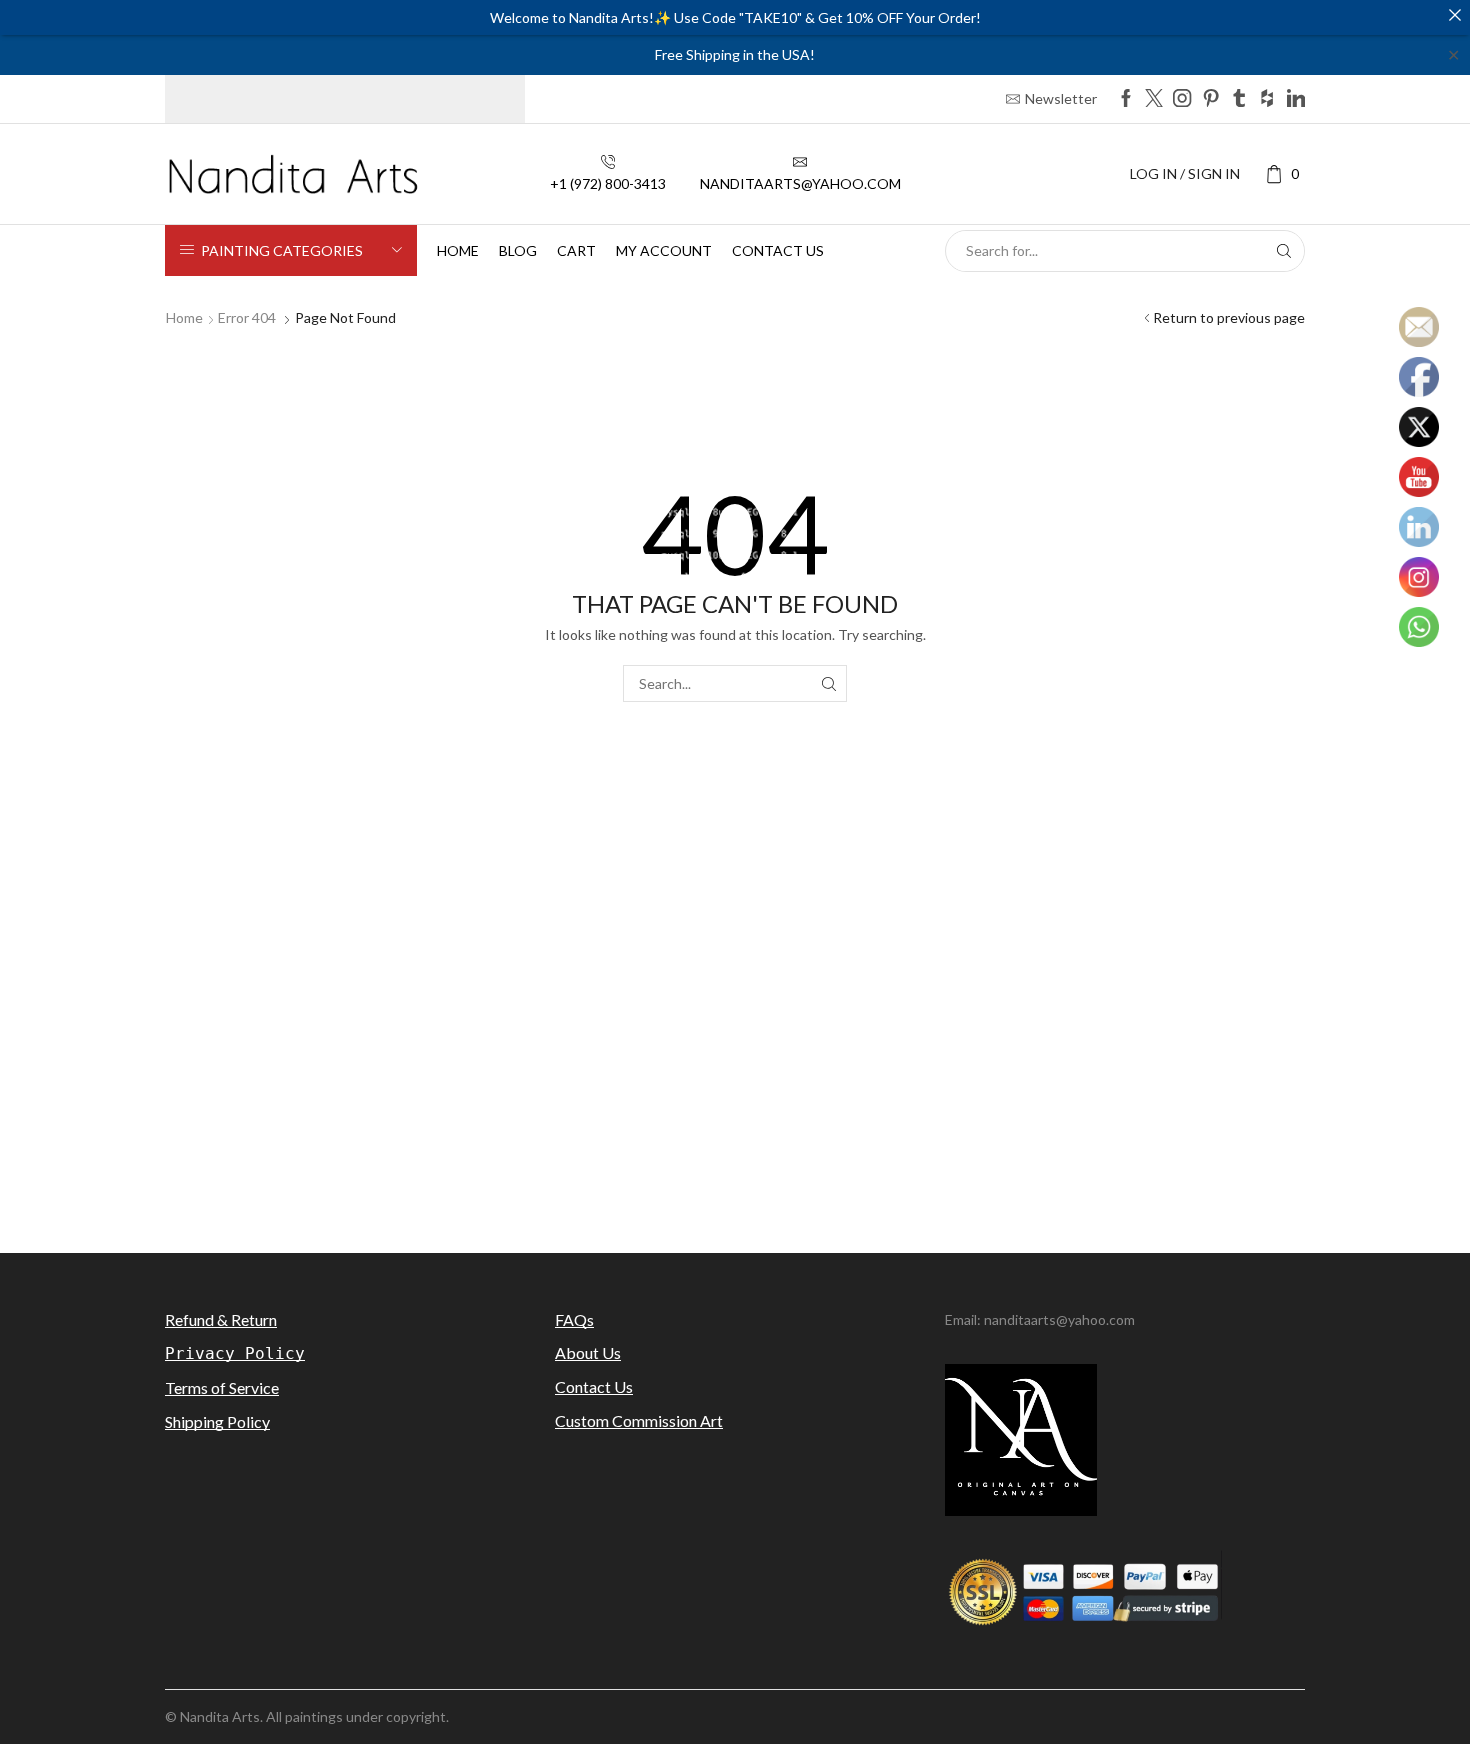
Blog (518, 250)
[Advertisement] (735, 1058)
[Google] (1267, 99)
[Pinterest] (1211, 99)
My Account (664, 250)
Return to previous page (1229, 317)
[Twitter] (1154, 99)
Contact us (778, 250)
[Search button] (1284, 251)
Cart (576, 250)
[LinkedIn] (1296, 99)
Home (458, 250)
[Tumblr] (1239, 99)
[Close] (1455, 15)
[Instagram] (1182, 99)
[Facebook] (1126, 99)
